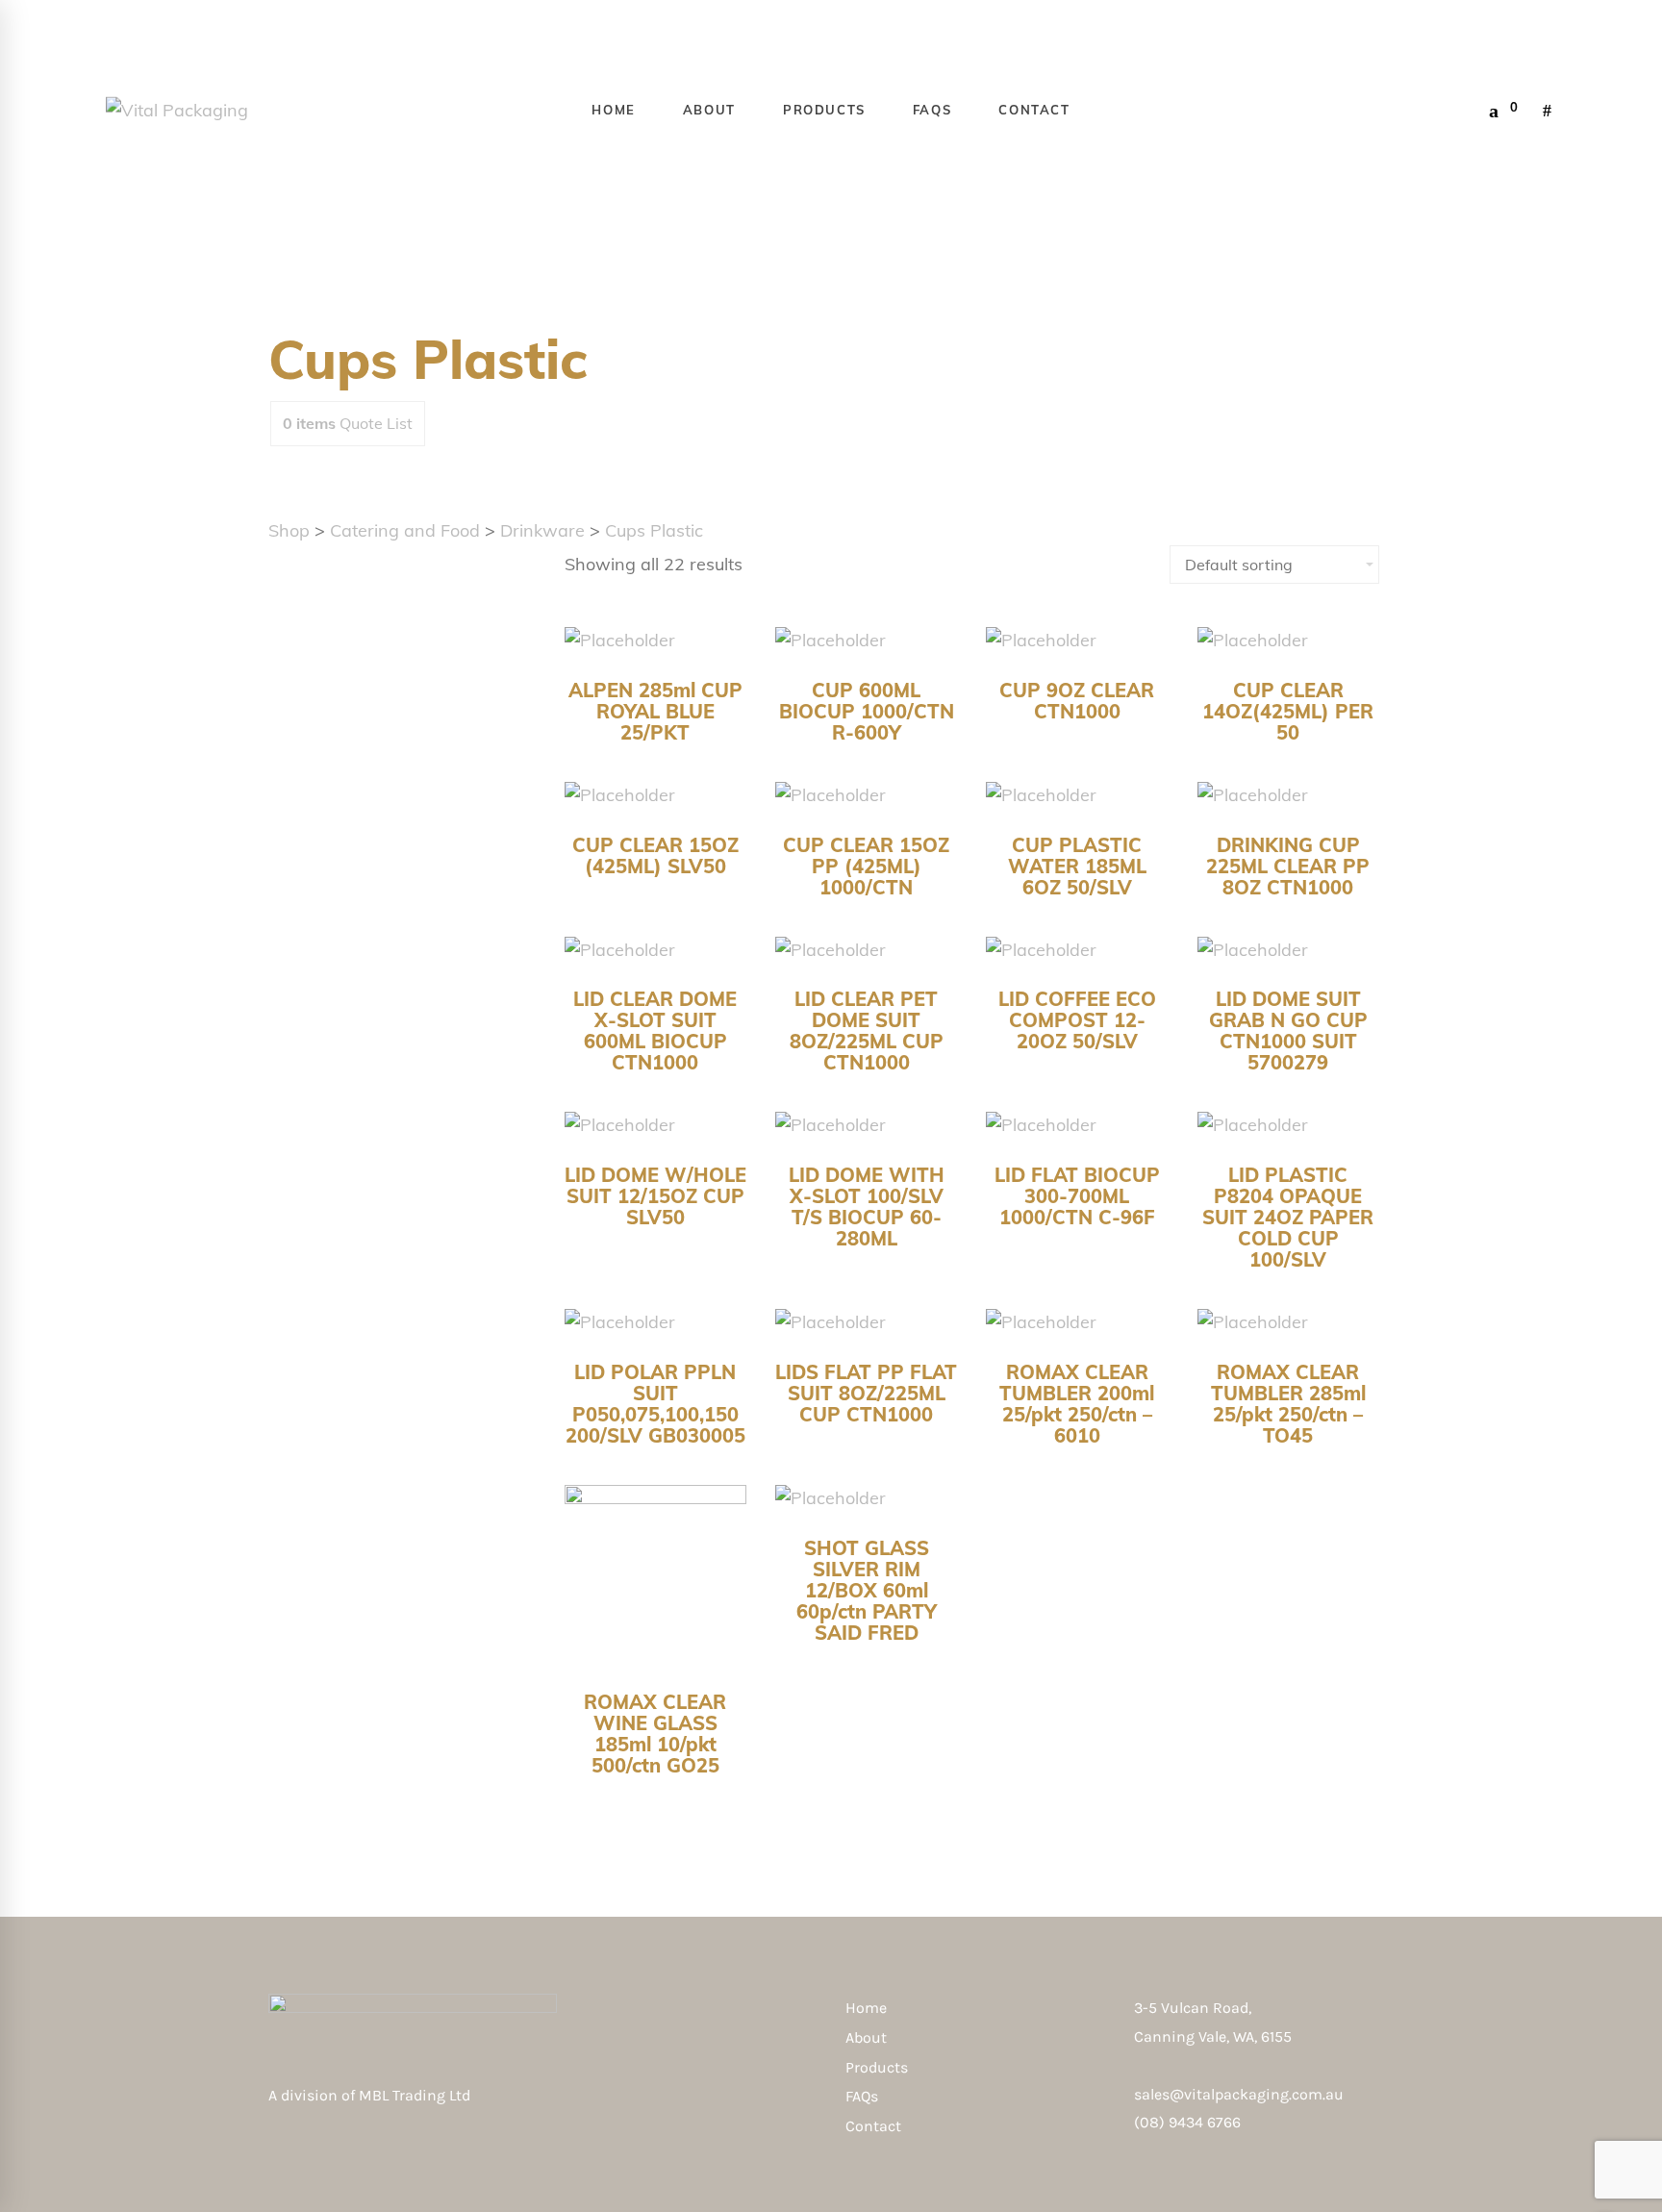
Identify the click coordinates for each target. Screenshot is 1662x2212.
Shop (289, 530)
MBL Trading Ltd (420, 2095)
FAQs (862, 2096)
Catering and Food (405, 530)
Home (866, 2008)
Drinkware (542, 530)
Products (877, 2067)
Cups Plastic (654, 530)
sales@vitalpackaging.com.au (1239, 2094)
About (866, 2037)
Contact (873, 2126)
